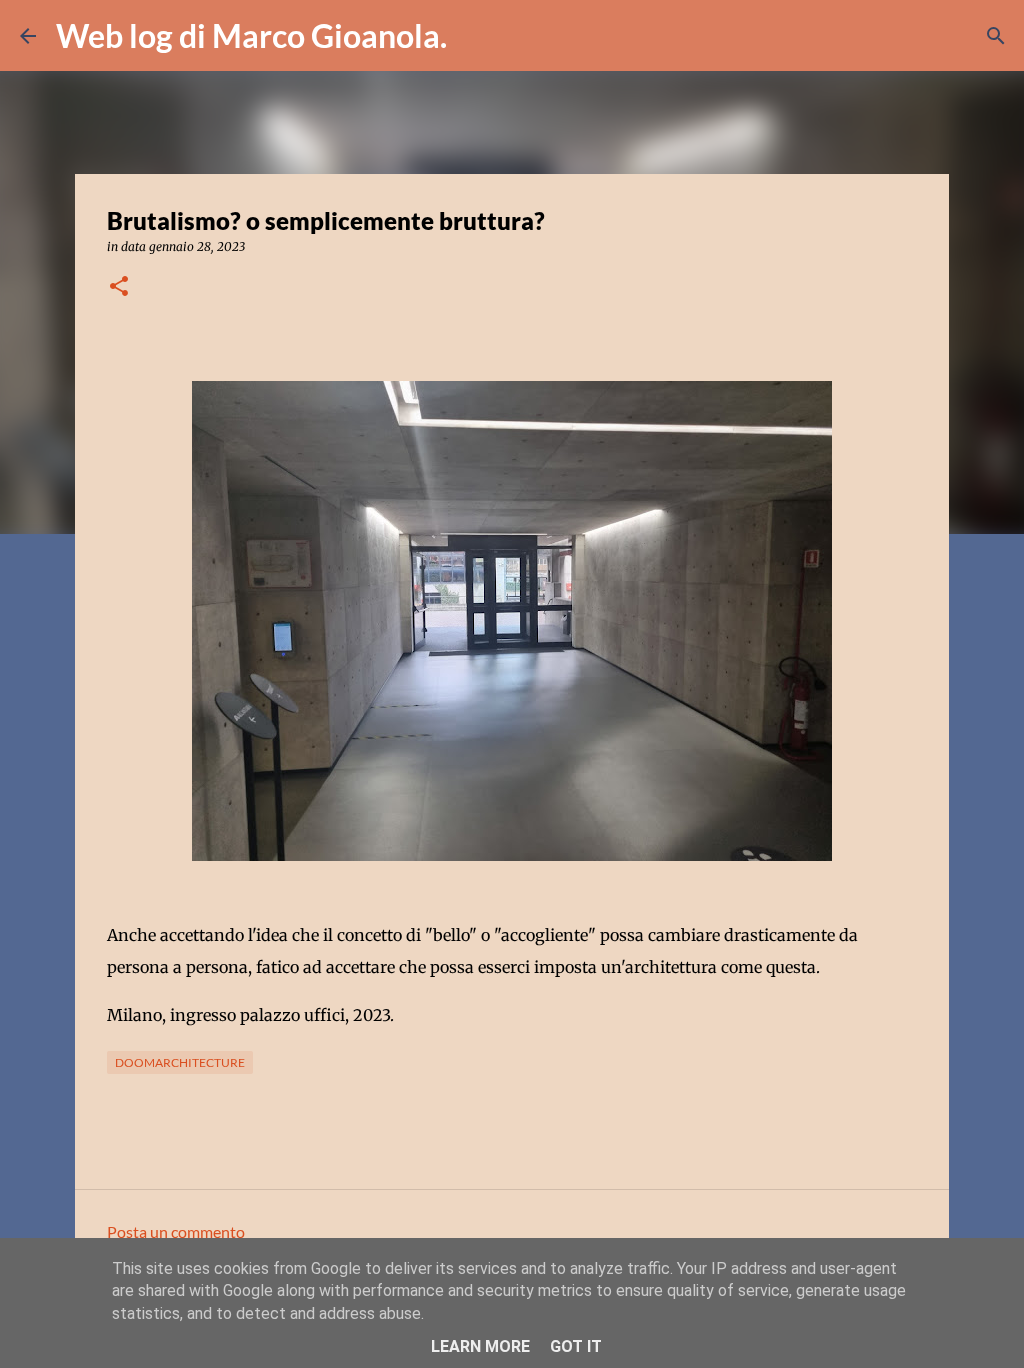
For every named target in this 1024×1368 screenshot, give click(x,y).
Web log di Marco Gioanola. (251, 35)
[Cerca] (475, 36)
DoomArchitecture (180, 1062)
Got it (576, 1346)
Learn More (480, 1346)
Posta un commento (176, 1231)
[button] (119, 287)
